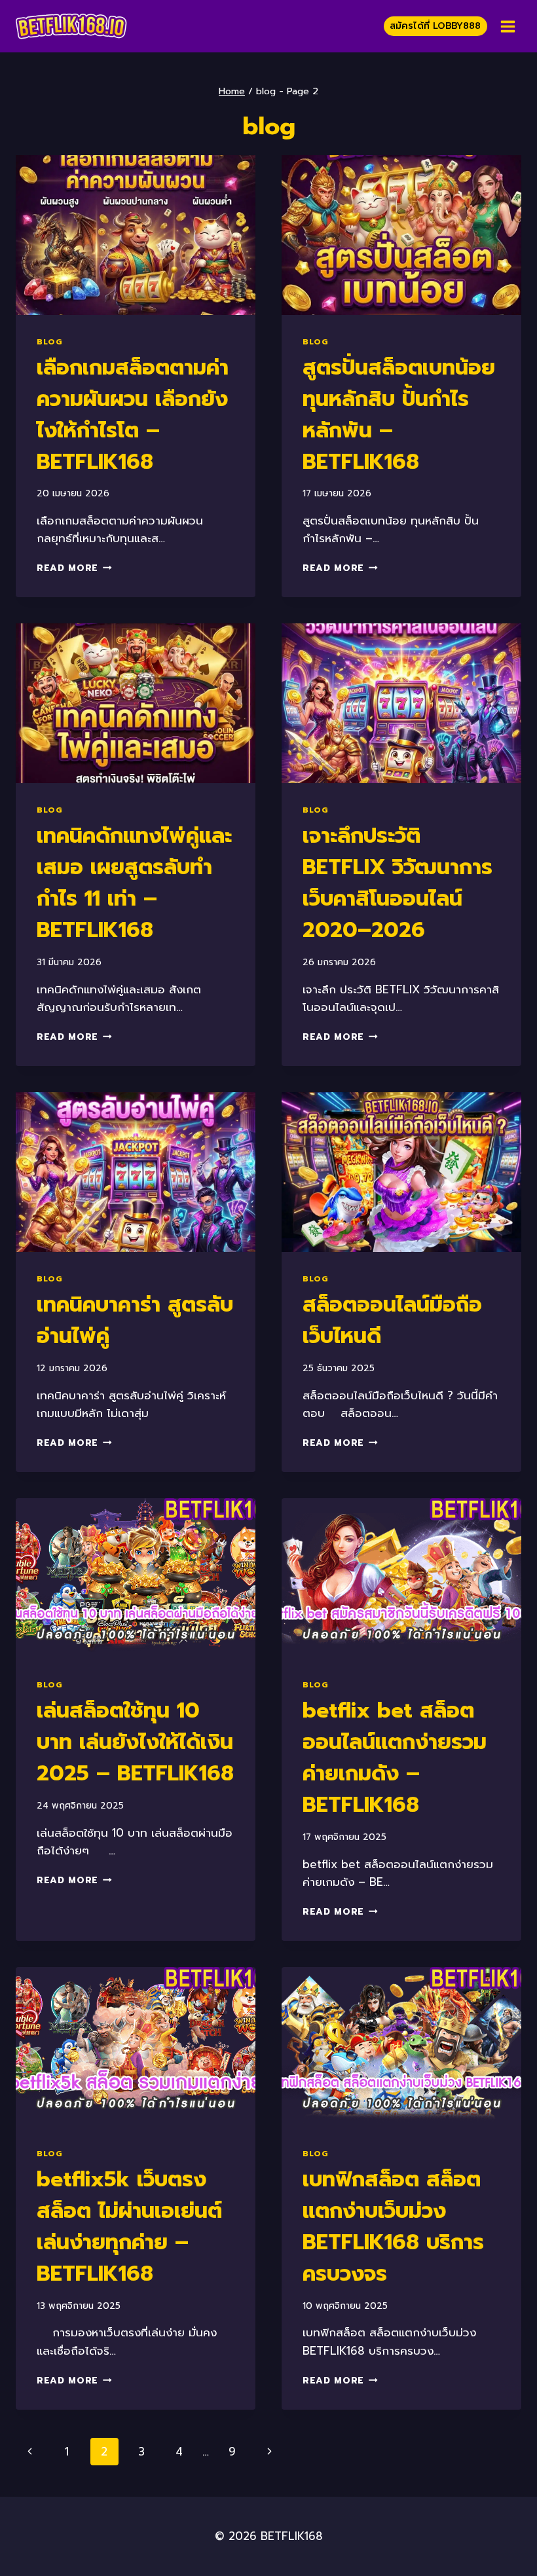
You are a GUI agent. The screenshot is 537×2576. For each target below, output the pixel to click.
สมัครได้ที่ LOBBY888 (435, 26)
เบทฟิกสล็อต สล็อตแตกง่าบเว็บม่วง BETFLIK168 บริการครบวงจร (393, 2227)
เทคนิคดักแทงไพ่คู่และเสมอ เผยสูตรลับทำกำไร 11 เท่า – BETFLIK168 (134, 883)
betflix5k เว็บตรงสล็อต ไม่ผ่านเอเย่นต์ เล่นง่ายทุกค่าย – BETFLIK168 (129, 2227)
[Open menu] (508, 26)
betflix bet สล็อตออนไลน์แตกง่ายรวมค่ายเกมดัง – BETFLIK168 (395, 1758)
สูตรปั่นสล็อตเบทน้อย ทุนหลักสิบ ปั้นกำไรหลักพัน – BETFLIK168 (399, 415)
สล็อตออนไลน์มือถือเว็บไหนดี (392, 1320)
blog (49, 342)
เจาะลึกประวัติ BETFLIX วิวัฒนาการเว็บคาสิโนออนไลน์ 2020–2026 (398, 883)
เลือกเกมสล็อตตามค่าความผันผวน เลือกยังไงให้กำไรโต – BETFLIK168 (133, 415)
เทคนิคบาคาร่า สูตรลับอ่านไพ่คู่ (135, 1320)
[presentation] (136, 235)
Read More (74, 568)
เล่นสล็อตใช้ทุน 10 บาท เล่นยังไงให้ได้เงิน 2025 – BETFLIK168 (135, 1742)
